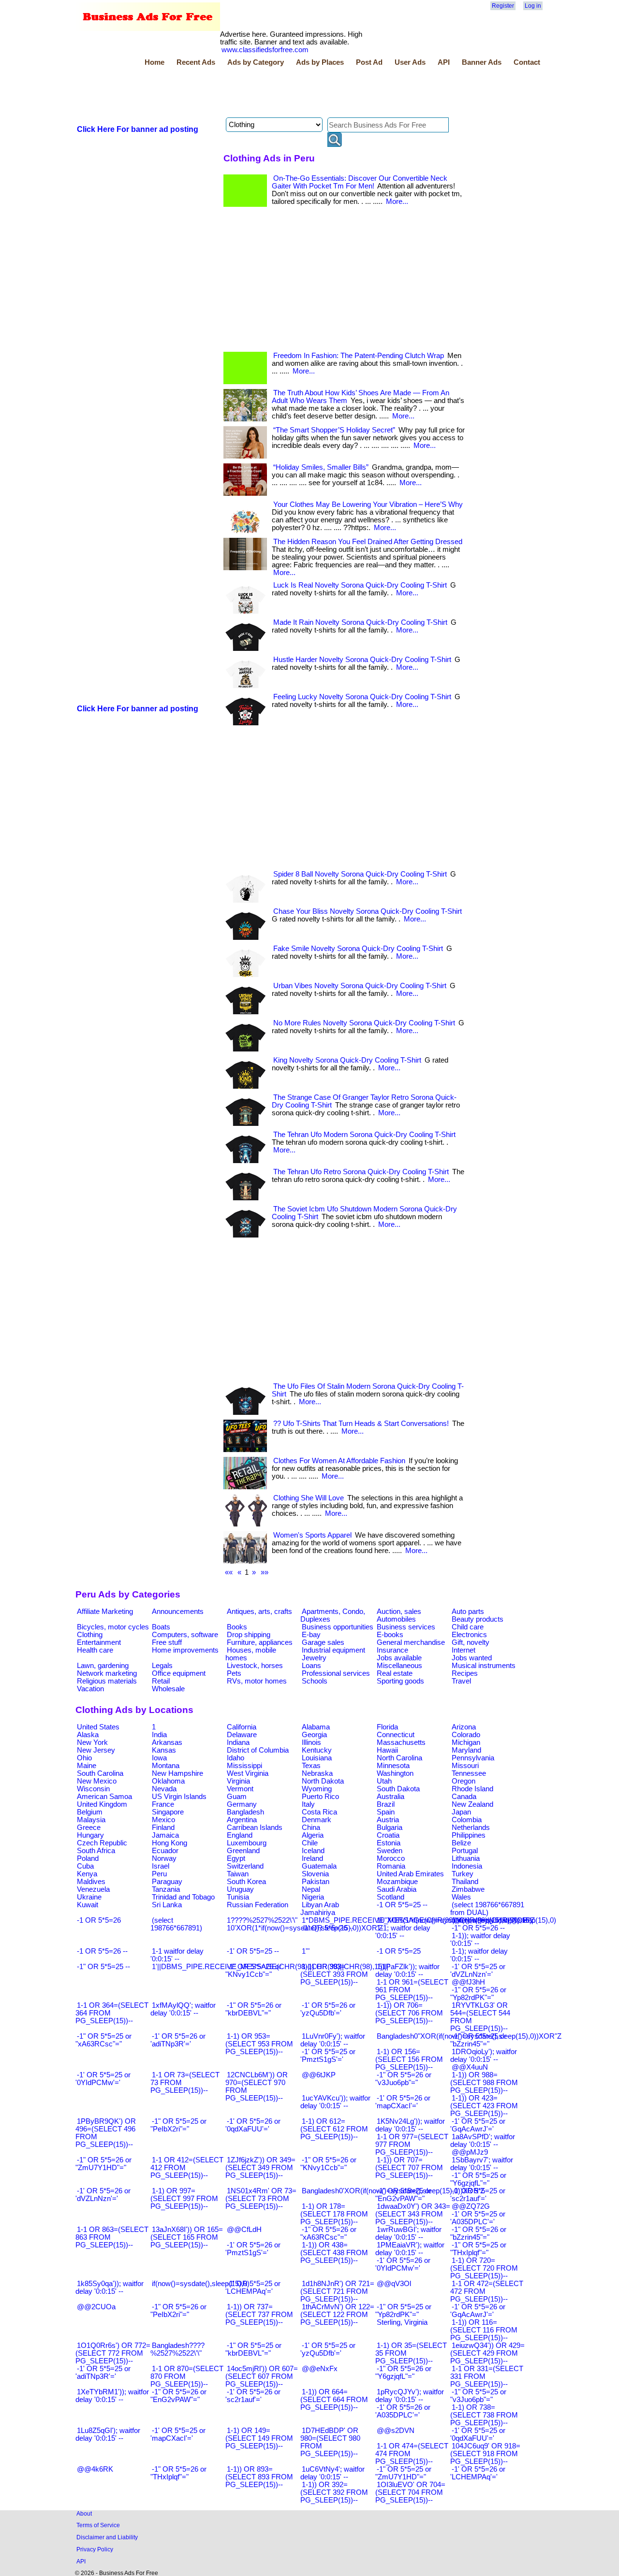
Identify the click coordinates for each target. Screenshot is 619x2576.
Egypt (236, 1858)
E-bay (311, 1635)
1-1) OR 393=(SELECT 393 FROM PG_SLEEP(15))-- (334, 1974)
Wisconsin (93, 1789)
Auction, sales (399, 1612)
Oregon (464, 1781)
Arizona (464, 1727)
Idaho (236, 1758)
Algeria (313, 1835)
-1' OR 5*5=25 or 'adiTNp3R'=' (103, 2373)
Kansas (164, 1750)
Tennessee (469, 1773)
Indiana (238, 1742)
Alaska (88, 1735)
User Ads (410, 62)
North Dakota (323, 1781)
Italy (308, 1804)
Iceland (313, 1851)
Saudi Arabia (397, 1889)
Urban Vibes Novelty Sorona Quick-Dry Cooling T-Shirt (360, 986)
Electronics (469, 1635)
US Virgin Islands (179, 1797)
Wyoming (317, 1789)
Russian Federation (258, 1905)
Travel (461, 1681)
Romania (391, 1866)
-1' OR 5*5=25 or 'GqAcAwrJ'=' (478, 2125)
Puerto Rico (320, 1797)
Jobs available (399, 1658)
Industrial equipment (333, 1650)
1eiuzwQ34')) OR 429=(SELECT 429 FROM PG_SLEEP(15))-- (487, 2353)
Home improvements (185, 1650)
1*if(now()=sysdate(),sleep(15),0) (504, 1920)
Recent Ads (196, 62)
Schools (315, 1681)
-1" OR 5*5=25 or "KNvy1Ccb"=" (253, 1971)
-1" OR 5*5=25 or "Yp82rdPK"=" (403, 2311)
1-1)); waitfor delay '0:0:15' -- (480, 1940)
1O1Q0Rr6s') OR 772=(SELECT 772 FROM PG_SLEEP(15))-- (113, 2353)
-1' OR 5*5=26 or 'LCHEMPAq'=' (478, 2473)
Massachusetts (401, 1742)
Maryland (466, 1750)
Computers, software (185, 1635)
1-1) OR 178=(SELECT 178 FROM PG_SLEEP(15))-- (334, 2214)
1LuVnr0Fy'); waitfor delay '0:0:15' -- (333, 2040)
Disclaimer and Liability (107, 2537)
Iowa (159, 1758)
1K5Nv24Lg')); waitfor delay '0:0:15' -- (410, 2125)
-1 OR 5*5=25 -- (402, 1905)
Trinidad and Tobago (183, 1897)
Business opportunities (338, 1627)
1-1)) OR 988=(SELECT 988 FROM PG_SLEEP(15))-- (484, 2083)
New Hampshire (177, 1773)
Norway (164, 1858)
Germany (242, 1804)
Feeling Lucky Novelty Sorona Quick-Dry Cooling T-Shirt (362, 697)
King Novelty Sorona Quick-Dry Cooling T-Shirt (347, 1060)
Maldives (91, 1882)
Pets (234, 1673)
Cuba (85, 1866)
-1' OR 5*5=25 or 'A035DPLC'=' (478, 2218)
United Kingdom (102, 1804)
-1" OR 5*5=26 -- (478, 1928)
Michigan (466, 1742)
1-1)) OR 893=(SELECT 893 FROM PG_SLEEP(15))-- (259, 2477)
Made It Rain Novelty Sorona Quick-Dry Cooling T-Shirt (360, 622)
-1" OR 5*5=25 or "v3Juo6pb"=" (478, 2396)
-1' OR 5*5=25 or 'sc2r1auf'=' (478, 2195)
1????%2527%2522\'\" (262, 1920)
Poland (88, 1858)
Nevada (164, 1789)
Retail (161, 1681)
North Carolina (399, 1758)
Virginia (238, 1781)
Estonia (389, 1843)
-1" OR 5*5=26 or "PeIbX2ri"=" (178, 2311)
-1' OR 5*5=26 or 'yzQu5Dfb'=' (328, 2009)
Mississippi (244, 1766)
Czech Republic (102, 1843)
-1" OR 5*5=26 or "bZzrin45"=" (478, 2233)
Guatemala (319, 1866)
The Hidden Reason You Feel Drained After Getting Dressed (368, 542)
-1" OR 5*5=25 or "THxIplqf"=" (478, 2249)
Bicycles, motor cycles (113, 1627)
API (444, 62)
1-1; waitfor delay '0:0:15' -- (403, 1932)
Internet (464, 1650)
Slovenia (315, 1874)
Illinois (311, 1742)
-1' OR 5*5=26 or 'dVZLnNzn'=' (103, 2195)
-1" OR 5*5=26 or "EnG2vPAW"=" (178, 2396)
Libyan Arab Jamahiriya (320, 1909)
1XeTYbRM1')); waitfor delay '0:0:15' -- (112, 2396)
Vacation (90, 1689)
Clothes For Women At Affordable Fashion (339, 1461)
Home (155, 62)
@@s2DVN (396, 2431)
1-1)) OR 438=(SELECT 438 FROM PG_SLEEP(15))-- (334, 2253)
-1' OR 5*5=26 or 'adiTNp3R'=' (178, 2040)
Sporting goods (400, 1681)
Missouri (465, 1766)
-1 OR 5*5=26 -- (102, 1951)
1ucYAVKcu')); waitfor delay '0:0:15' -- (335, 2102)
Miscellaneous (399, 1666)
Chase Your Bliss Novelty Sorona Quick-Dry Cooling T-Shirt (368, 911)
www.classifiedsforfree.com (265, 50)
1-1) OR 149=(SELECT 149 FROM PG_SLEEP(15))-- (259, 2438)
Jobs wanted (472, 1658)
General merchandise (411, 1642)
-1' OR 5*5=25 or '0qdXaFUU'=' (478, 2434)
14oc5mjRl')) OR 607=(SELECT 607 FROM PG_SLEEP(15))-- (262, 2376)
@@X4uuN (470, 2067)
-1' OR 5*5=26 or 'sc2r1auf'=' (253, 2396)
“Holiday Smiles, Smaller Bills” (321, 467)
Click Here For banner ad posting (138, 129)
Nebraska (317, 1773)
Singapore (168, 1812)
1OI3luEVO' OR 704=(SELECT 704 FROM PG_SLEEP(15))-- (410, 2492)
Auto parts (468, 1612)
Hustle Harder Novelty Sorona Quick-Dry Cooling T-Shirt (362, 660)
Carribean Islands (255, 1828)
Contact (527, 62)
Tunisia (238, 1897)
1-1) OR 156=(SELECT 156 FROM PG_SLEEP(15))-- (409, 2059)
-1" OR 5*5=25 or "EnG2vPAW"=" (403, 2195)
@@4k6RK (95, 2469)
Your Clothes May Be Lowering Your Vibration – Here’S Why (368, 504)
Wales (461, 1897)
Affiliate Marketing (105, 1612)
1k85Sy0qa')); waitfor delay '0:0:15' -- (110, 2288)
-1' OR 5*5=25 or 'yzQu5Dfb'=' (328, 2349)
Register (503, 6)
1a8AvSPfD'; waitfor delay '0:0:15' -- (483, 2141)
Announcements (178, 1612)
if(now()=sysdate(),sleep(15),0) (201, 2284)
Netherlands (471, 1828)
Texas (311, 1766)
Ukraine (89, 1897)
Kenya (87, 1874)
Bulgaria (390, 1828)
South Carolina (100, 1773)
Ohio (84, 1758)
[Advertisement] (251, 93)
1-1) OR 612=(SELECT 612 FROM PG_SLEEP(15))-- (334, 2129)
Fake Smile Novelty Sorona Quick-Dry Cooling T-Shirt (358, 949)
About (84, 2513)
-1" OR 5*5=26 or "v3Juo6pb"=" (403, 2079)
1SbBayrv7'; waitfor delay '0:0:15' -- (482, 2164)
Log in (533, 6)
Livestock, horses (255, 1666)
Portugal (465, 1851)
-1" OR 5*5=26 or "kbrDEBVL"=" (253, 2009)
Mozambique (397, 1882)
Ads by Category (256, 62)
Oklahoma (168, 1781)
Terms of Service (98, 2525)
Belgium (90, 1812)
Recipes (465, 1673)
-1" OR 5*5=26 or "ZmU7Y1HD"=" (103, 2164)
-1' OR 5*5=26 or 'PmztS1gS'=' (253, 2249)
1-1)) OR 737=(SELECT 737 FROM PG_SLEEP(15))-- (259, 2315)
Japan (461, 1812)
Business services (406, 1627)
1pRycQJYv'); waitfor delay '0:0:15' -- (410, 2396)
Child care (468, 1627)
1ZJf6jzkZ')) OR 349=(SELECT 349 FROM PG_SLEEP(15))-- (260, 2168)
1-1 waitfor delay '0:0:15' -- (177, 1955)
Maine (87, 1766)
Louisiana (317, 1758)
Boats (161, 1627)
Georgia (314, 1735)
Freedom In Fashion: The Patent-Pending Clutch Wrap (359, 356)
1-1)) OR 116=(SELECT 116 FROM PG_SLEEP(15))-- (484, 2330)
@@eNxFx (320, 2369)
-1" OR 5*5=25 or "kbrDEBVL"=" (253, 2349)
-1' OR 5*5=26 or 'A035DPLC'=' (403, 2411)
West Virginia (248, 1773)
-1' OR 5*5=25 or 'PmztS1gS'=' (328, 2056)
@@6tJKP (319, 2075)
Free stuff (167, 1642)
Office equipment (179, 1673)
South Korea (246, 1882)
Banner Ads (482, 62)
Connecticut (396, 1735)
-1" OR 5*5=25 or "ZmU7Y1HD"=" (403, 2473)
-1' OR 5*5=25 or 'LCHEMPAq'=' (253, 2288)
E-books (390, 1635)
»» (265, 1572)
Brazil (386, 1804)
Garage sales (323, 1642)
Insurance (392, 1650)
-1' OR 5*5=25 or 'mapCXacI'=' (178, 2434)
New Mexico (97, 1781)
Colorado (466, 1735)
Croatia (388, 1835)
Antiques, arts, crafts (259, 1612)
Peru (159, 1874)
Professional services (336, 1673)
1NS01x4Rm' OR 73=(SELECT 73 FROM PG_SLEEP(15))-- (261, 2199)
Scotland (391, 1897)
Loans (311, 1666)
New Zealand (472, 1804)
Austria (388, 1820)
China (311, 1828)
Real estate (395, 1673)
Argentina (242, 1820)
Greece (89, 1828)
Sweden (390, 1851)
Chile (310, 1843)
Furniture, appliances (260, 1642)
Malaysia (91, 1820)
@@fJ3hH (468, 1982)
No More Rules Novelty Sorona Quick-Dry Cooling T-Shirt (364, 1023)
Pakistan (316, 1882)
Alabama (316, 1727)
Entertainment (99, 1642)
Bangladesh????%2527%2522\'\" (177, 2349)
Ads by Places (320, 62)
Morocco (391, 1858)
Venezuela (93, 1889)
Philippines (469, 1835)
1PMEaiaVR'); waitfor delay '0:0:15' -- (410, 2249)
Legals (162, 1666)
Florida (387, 1727)
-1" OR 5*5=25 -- (103, 1967)
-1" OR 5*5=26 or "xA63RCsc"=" (328, 2233)
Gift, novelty (471, 1642)
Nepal (311, 1889)
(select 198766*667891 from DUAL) (487, 1909)
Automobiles (396, 1619)
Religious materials (107, 1681)
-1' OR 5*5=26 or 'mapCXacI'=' (403, 2102)
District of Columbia (258, 1750)
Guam (237, 1797)
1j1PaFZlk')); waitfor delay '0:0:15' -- (407, 1971)
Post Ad (369, 62)
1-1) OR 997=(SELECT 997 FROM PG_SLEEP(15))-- (184, 2199)
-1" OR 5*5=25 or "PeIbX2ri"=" (178, 2125)
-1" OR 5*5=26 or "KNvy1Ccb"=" (328, 2164)
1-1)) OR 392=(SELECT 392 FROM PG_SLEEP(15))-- (334, 2492)
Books (237, 1627)
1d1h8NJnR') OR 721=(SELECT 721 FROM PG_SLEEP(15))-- (337, 2291)
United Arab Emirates (410, 1874)
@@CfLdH (244, 2230)
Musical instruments (484, 1666)
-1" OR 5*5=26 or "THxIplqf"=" (178, 2473)
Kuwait (88, 1905)
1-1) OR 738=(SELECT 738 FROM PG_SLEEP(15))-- (484, 2415)
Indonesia (467, 1866)
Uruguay (240, 1889)
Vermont (240, 1789)
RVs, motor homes (257, 1681)
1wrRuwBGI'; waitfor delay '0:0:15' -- (408, 2233)
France (163, 1804)
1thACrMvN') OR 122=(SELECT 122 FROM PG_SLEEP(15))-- (337, 2315)
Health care (95, 1650)
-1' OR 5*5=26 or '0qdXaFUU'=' (253, 2125)
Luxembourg (247, 1843)
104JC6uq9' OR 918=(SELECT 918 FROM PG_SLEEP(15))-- (485, 2454)
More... (397, 201)
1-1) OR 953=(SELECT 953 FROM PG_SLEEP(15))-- (259, 2044)
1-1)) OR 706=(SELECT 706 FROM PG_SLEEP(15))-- (409, 2013)
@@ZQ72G (471, 2206)
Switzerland (245, 1866)
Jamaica (165, 1835)
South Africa (96, 1851)
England (240, 1835)
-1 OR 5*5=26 (99, 1920)
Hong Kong (169, 1843)
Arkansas (167, 1742)
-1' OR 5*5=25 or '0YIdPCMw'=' (103, 2079)
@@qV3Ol (394, 2284)
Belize (461, 1843)
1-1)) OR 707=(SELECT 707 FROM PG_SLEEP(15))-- (409, 2168)
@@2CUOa (96, 2307)
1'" (306, 1951)
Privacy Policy (95, 2549)
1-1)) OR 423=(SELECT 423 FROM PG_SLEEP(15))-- (484, 2106)
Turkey (463, 1874)
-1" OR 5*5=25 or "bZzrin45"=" (478, 2040)
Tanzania (166, 1889)
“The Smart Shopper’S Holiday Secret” (334, 430)
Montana (166, 1766)
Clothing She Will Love (309, 1498)
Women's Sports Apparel (312, 1535)
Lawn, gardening (103, 1666)
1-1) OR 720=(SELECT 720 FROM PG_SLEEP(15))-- (484, 2268)
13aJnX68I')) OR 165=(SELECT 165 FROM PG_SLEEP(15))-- (187, 2237)
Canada (464, 1797)
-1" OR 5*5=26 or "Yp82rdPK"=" (478, 1994)
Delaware (242, 1735)
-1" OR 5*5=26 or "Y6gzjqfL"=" (403, 2373)
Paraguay (167, 1882)
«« (229, 1572)
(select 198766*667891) (176, 1924)
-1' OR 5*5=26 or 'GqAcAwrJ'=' (478, 2311)
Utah (384, 1781)
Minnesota (393, 1766)
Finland (163, 1828)
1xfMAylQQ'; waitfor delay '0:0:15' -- (183, 2009)
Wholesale (168, 1689)
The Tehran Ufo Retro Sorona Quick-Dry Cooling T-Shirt (361, 1172)
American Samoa (104, 1797)
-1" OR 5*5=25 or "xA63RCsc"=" (103, 2040)
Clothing (90, 1635)
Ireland (312, 1858)
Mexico (163, 1820)
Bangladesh (245, 1812)
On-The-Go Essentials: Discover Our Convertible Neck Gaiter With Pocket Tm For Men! (360, 182)
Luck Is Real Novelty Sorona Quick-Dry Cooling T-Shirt (360, 585)
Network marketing (107, 1673)
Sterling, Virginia (402, 2322)
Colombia (467, 1820)
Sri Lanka (167, 1905)
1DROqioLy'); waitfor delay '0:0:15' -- (484, 2056)
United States (98, 1727)
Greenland (243, 1851)
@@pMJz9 (470, 2152)
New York (92, 1742)
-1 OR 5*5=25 (399, 1951)
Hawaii (387, 1750)
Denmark (317, 1820)
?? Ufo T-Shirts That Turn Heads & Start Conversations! (361, 1424)
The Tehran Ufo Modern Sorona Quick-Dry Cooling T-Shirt (364, 1135)
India (159, 1735)
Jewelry (314, 1658)
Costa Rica (319, 1812)
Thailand (465, 1882)
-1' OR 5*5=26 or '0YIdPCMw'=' (403, 2264)
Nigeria (313, 1897)
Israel (161, 1866)
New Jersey (96, 1750)
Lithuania (466, 1858)
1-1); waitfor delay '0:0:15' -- (479, 1955)
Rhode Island (472, 1789)
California (242, 1727)
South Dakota (398, 1789)
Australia (391, 1797)
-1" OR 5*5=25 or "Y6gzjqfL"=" (478, 2179)
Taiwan (238, 1874)
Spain (386, 1812)
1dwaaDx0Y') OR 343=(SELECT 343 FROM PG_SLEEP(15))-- (413, 2214)
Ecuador (165, 1851)
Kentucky (317, 1750)
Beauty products (478, 1619)
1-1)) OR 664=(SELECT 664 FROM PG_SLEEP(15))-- (334, 2400)
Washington (395, 1773)
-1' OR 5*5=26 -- (328, 1928)
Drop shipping (249, 1635)
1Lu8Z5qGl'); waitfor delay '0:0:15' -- (108, 2434)
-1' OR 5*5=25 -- (253, 1951)
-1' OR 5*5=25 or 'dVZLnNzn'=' (478, 1971)
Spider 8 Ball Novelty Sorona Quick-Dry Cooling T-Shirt (360, 874)
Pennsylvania (473, 1758)
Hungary (90, 1835)
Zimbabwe (468, 1889)
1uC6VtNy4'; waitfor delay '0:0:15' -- (332, 2473)
